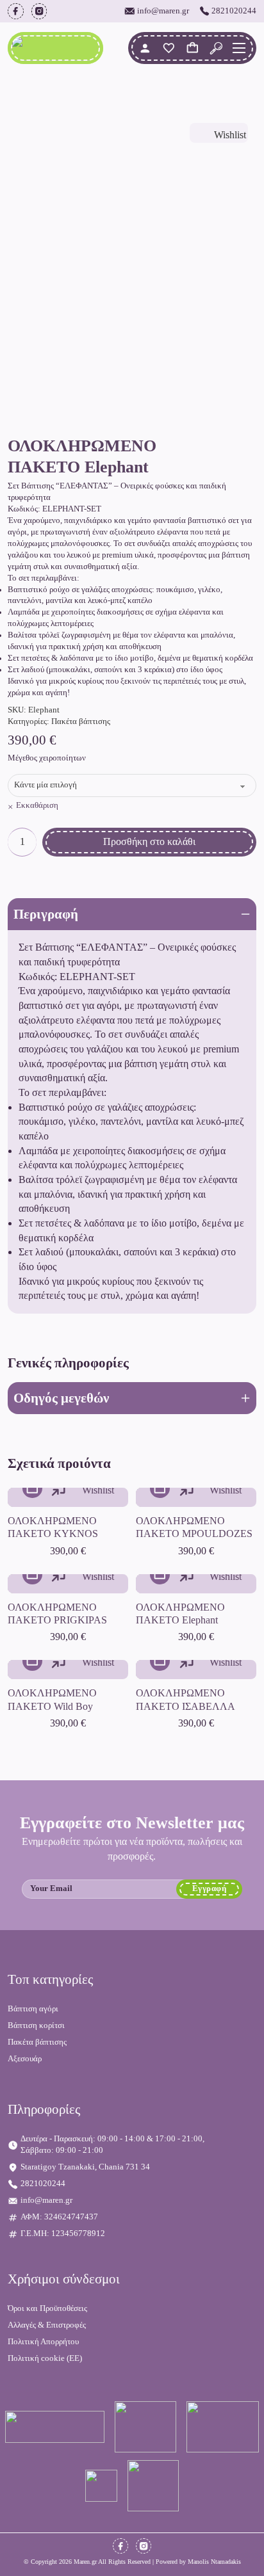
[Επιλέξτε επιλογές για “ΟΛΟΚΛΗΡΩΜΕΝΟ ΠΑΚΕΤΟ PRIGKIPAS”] (32, 1574)
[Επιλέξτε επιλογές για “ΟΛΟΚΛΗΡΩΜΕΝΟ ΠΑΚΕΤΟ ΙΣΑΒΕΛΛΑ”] (160, 1661)
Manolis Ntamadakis (214, 2562)
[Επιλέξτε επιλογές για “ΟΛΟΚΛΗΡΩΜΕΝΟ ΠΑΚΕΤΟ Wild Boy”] (32, 1661)
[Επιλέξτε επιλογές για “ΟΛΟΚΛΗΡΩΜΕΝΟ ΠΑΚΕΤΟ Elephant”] (160, 1574)
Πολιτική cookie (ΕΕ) (45, 2358)
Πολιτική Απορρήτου (43, 2342)
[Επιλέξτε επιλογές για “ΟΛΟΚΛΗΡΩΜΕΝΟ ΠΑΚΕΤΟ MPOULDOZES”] (160, 1489)
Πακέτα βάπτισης (81, 721)
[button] (132, 914)
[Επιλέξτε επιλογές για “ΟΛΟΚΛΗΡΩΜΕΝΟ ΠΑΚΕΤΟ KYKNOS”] (32, 1489)
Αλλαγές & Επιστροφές (47, 2325)
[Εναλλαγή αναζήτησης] (216, 48)
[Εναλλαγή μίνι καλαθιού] (193, 48)
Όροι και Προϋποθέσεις (47, 2308)
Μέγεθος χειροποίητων (47, 758)
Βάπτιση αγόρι (33, 2009)
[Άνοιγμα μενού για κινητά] (239, 48)
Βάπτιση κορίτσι (36, 2025)
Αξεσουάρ (25, 2059)
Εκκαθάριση (37, 805)
